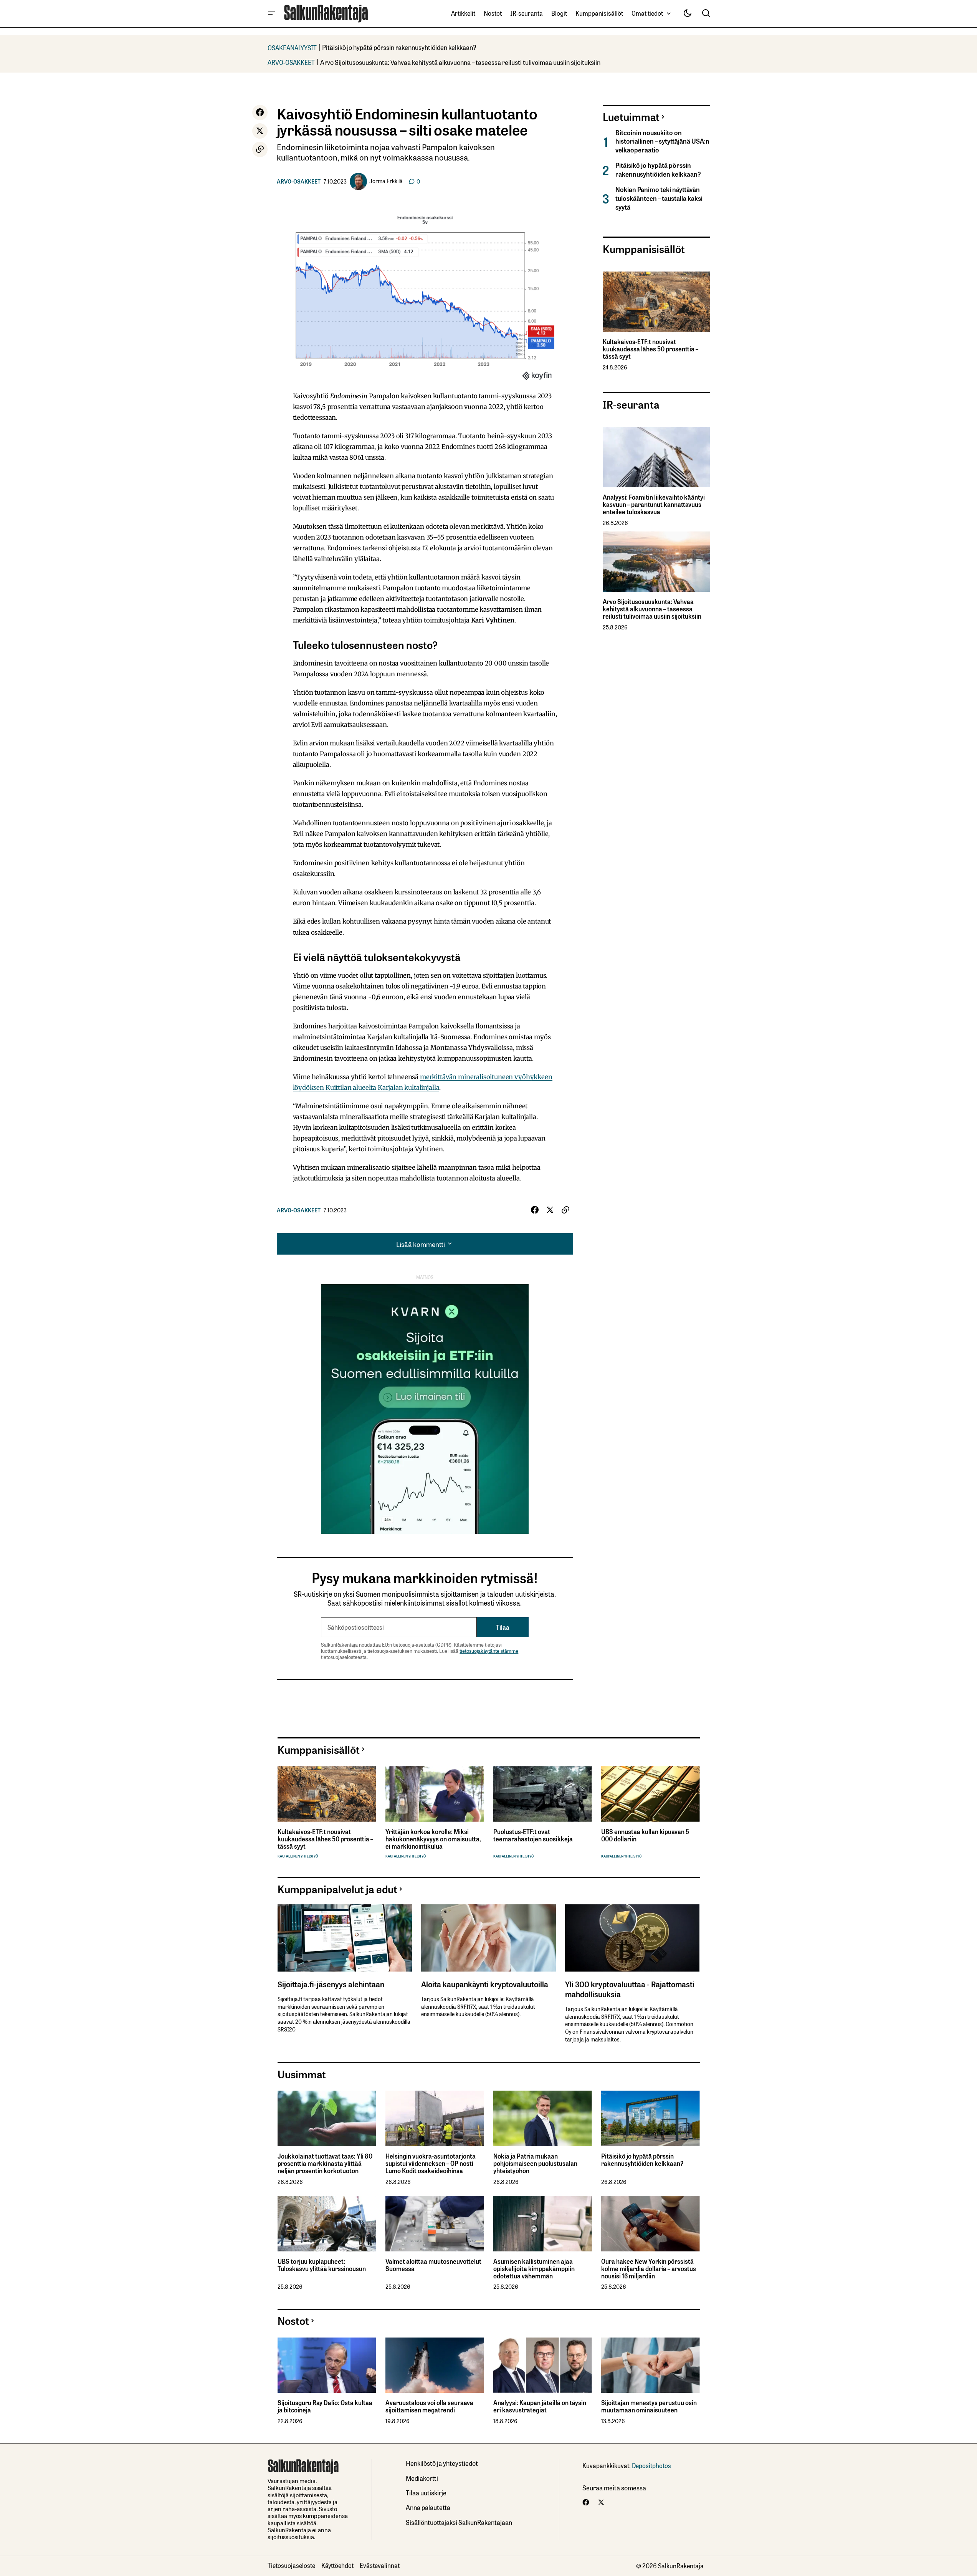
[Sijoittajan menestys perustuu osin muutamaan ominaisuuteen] (651, 2365)
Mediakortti (422, 2478)
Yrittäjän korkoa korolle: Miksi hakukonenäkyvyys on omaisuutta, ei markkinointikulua (433, 1839)
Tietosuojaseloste (291, 2565)
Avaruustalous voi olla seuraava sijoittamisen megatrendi (429, 2406)
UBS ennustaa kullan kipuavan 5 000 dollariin (645, 1835)
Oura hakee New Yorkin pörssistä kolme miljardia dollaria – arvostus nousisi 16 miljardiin (649, 2269)
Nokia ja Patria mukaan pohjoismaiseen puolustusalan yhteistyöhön (535, 2164)
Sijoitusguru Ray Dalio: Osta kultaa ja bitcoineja (325, 2406)
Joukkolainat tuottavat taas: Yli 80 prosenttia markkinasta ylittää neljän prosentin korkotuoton (325, 2164)
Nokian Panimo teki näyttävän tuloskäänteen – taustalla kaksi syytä (659, 198)
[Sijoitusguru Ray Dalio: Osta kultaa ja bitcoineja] (327, 2365)
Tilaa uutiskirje (426, 2492)
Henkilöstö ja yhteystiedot (442, 2463)
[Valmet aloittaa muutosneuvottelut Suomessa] (435, 2224)
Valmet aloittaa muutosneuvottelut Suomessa (433, 2265)
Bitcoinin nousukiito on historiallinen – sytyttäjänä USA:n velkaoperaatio (662, 141)
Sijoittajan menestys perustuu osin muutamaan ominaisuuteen (649, 2406)
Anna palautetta (428, 2507)
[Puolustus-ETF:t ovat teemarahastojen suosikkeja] (543, 1794)
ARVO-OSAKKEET (291, 62)
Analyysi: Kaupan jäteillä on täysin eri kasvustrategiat (540, 2406)
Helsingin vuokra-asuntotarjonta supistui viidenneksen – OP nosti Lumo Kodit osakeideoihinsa (431, 2164)
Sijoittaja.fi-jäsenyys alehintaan (331, 1984)
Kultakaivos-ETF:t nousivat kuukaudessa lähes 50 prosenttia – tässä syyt (651, 349)
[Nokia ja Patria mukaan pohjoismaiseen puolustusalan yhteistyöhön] (543, 2118)
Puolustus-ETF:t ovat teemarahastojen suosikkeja (533, 1835)
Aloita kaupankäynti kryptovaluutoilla (485, 1984)
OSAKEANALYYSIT (292, 47)
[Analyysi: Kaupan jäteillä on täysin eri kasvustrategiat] (543, 2365)
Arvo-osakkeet (299, 181)
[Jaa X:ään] (260, 131)
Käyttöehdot (337, 2565)
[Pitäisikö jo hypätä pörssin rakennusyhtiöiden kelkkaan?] (651, 2118)
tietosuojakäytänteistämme (489, 1651)
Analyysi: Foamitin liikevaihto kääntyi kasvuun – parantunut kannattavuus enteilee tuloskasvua (654, 505)
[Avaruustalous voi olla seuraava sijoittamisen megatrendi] (435, 2365)
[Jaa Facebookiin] (260, 113)
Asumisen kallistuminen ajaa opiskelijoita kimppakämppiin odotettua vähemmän (534, 2269)
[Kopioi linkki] (260, 149)
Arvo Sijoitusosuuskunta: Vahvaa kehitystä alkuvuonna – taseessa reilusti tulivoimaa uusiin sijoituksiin (460, 62)
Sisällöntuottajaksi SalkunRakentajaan (459, 2522)
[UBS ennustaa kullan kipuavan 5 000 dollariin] (651, 1794)
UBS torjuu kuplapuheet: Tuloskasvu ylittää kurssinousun (322, 2265)
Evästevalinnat (380, 2565)
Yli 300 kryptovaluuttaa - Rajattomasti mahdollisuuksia (630, 1989)
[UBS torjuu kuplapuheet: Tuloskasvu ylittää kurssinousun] (327, 2224)
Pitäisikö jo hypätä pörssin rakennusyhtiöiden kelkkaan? (399, 47)
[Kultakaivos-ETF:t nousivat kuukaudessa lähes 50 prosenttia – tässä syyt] (656, 302)
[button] (271, 13)
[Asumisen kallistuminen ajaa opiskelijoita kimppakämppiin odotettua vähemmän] (543, 2224)
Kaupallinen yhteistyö (298, 1856)
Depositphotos (651, 2465)
